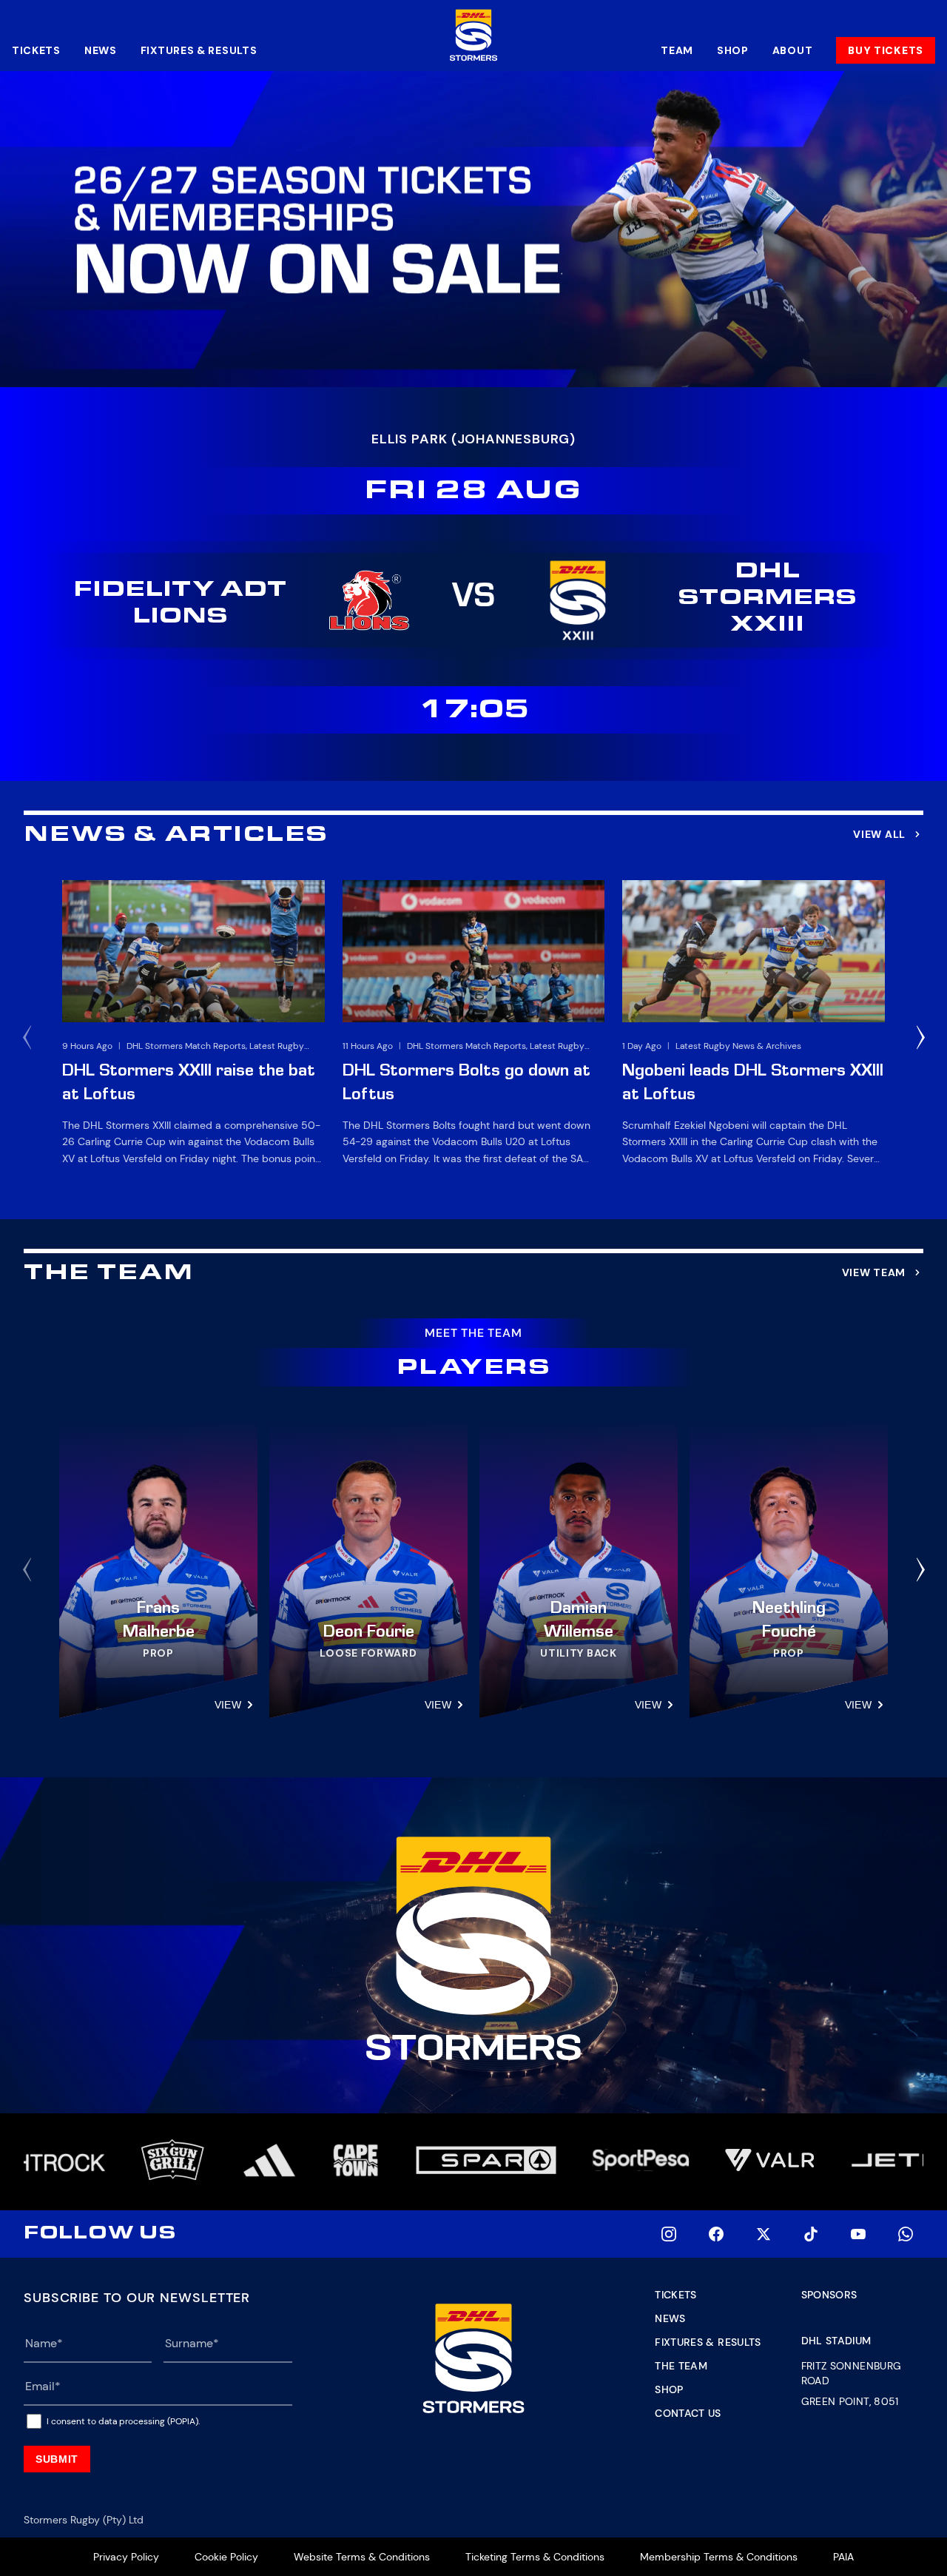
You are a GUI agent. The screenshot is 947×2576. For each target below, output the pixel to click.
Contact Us (688, 2413)
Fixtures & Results (199, 50)
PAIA (843, 2557)
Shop (733, 50)
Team (677, 50)
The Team (681, 2366)
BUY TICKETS (886, 50)
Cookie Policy (226, 2557)
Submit (57, 2459)
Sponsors (829, 2295)
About (793, 50)
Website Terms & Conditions (362, 2557)
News (101, 50)
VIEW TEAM (874, 1272)
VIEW (228, 1705)
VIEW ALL (879, 834)
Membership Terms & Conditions (719, 2557)
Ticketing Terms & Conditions (535, 2557)
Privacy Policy (126, 2557)
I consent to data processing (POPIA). (123, 2421)
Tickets (36, 50)
